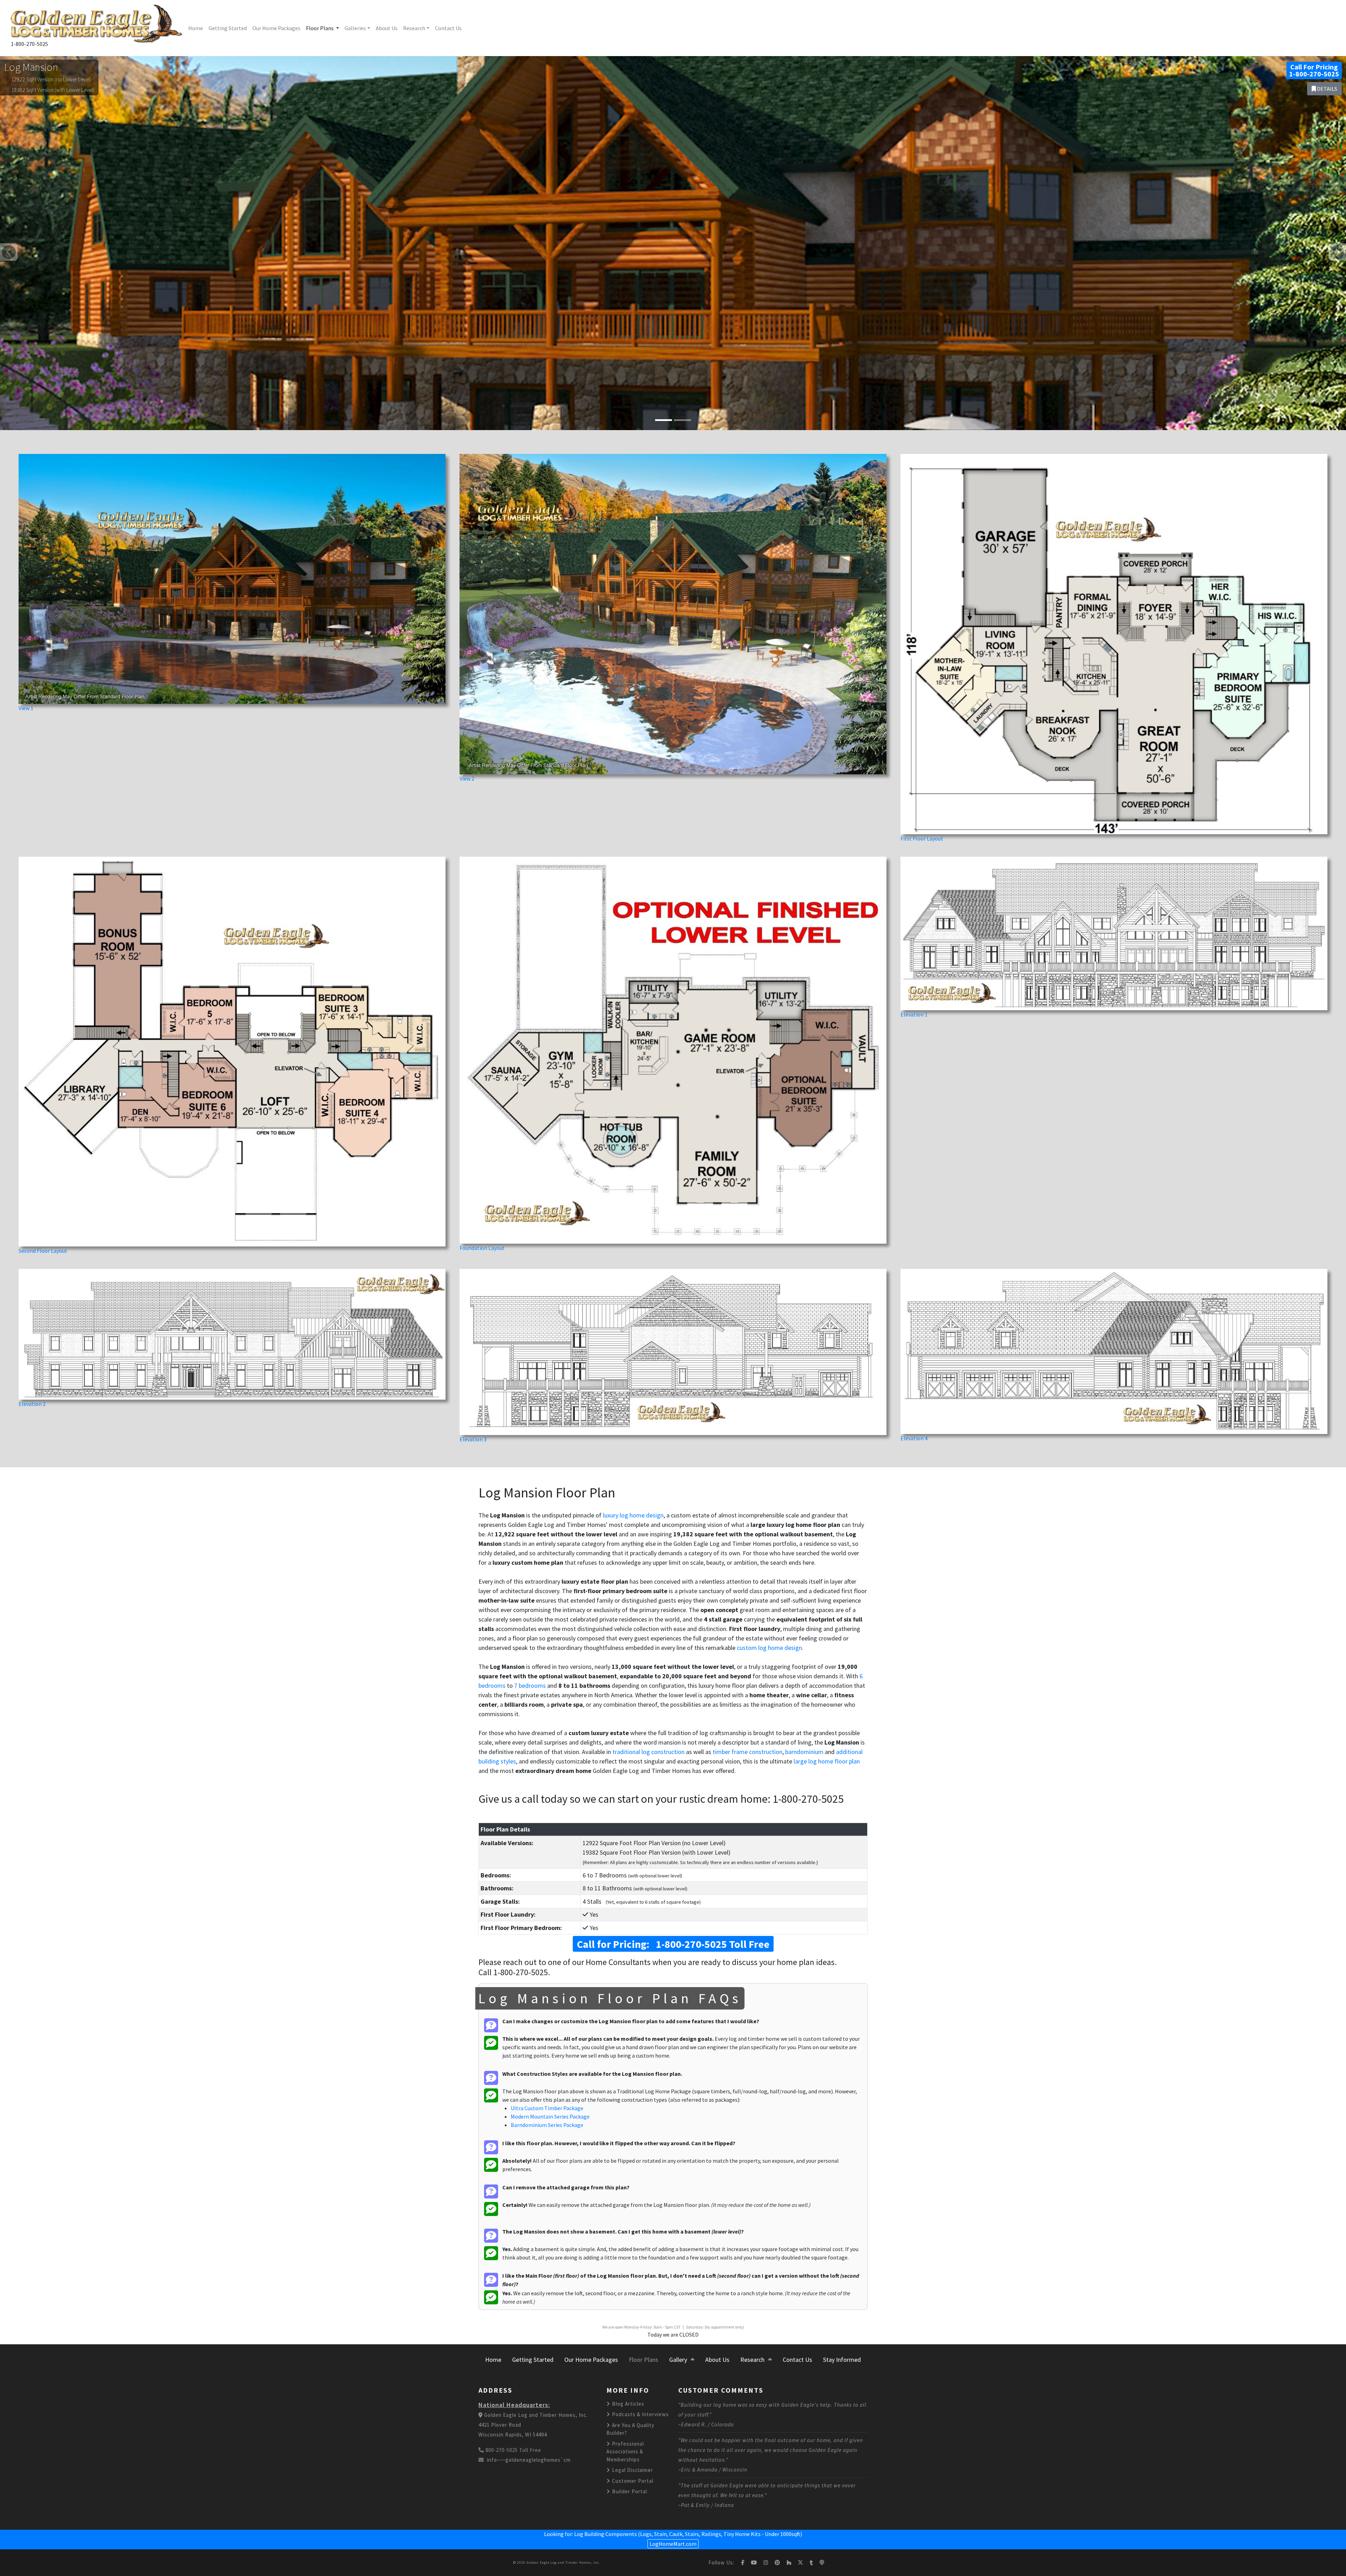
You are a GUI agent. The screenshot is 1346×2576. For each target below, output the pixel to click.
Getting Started (228, 28)
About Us (387, 28)
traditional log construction (648, 1752)
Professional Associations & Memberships (625, 2452)
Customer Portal (632, 2481)
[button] (9, 252)
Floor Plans (320, 28)
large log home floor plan (827, 1761)
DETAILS (1327, 89)
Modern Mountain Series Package (550, 2116)
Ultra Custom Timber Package (547, 2108)
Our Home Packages (276, 28)
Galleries (355, 28)
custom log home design (769, 1648)
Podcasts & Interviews (640, 2414)
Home (196, 28)
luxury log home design (633, 1515)
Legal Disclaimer (632, 2470)
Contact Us (448, 28)
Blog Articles (627, 2404)
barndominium (804, 1752)
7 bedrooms (530, 1685)
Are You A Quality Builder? (630, 2429)
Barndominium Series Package (547, 2125)
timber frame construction (747, 1752)
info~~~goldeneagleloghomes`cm (529, 2460)
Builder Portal (629, 2491)
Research (414, 28)
